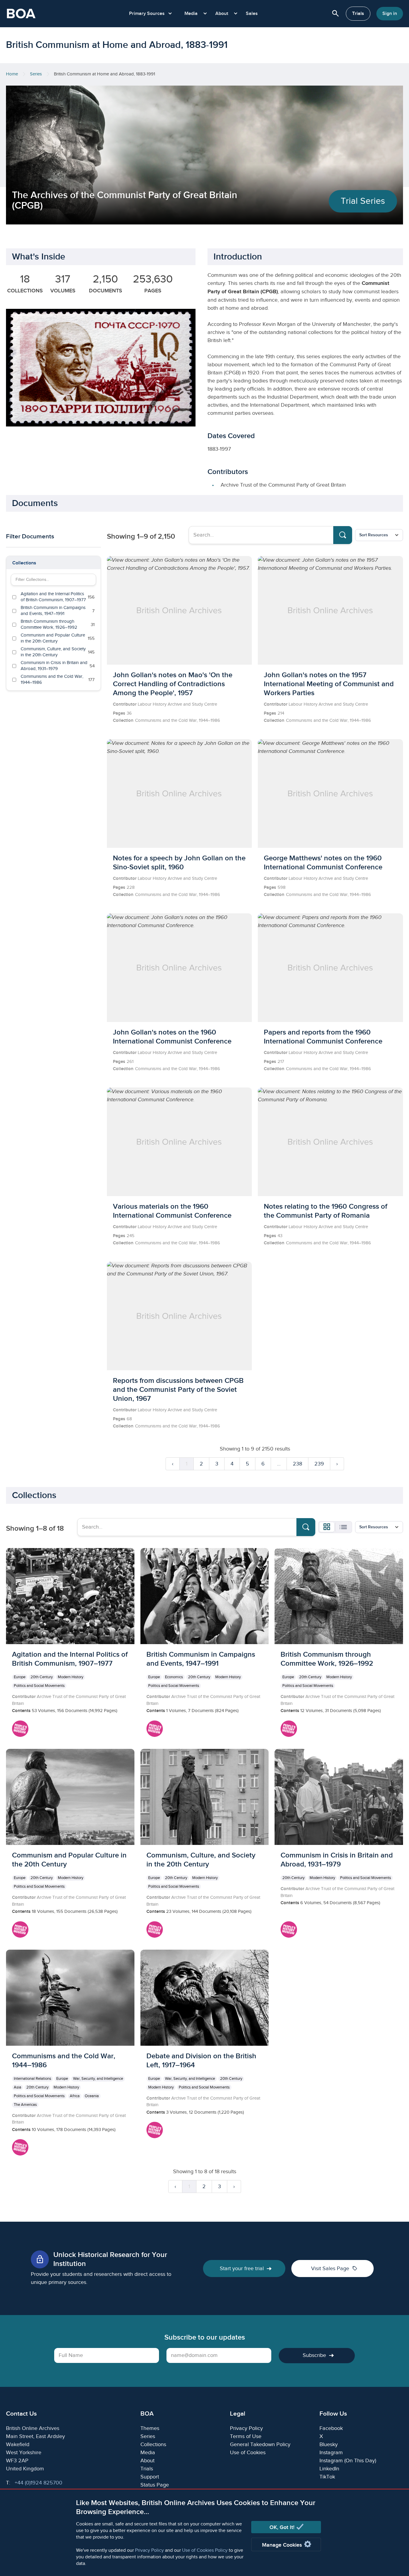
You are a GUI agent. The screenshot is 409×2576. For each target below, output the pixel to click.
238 (297, 1464)
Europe (20, 1677)
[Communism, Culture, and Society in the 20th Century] (205, 1846)
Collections (24, 563)
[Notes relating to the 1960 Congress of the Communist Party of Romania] (330, 1172)
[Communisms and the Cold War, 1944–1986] (70, 2056)
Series (36, 74)
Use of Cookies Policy (205, 2550)
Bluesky (329, 2444)
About (147, 2461)
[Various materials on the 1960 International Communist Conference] (179, 1172)
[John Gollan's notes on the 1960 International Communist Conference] (179, 997)
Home (12, 74)
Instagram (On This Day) (348, 2461)
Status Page (155, 2485)
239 (319, 1464)
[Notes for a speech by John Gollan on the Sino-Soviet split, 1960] (179, 823)
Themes (150, 2428)
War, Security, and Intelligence (98, 2079)
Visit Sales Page (334, 2268)
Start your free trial (242, 2269)
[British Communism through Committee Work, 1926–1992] (339, 1645)
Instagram (331, 2453)
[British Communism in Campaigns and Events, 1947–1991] (205, 1645)
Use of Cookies (248, 2453)
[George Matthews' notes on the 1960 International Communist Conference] (330, 823)
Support (150, 2477)
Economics (174, 1677)
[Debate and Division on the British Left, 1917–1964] (205, 2047)
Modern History (71, 1677)
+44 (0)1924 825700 (38, 2483)
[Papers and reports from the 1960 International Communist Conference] (330, 997)
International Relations (32, 2079)
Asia (18, 2087)
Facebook (331, 2428)
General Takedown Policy (260, 2444)
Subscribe (314, 2355)
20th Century (42, 1677)
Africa (75, 2096)
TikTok (327, 2477)
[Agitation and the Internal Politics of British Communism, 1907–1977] (70, 1645)
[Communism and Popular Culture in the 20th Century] (70, 1846)
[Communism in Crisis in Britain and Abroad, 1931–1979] (339, 1846)
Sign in (390, 14)
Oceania (92, 2096)
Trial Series (363, 201)
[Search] (343, 535)
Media (148, 2453)
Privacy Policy (149, 2550)
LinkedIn (329, 2469)
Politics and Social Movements (39, 1686)
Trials (358, 14)
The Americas (25, 2105)
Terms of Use (246, 2436)
